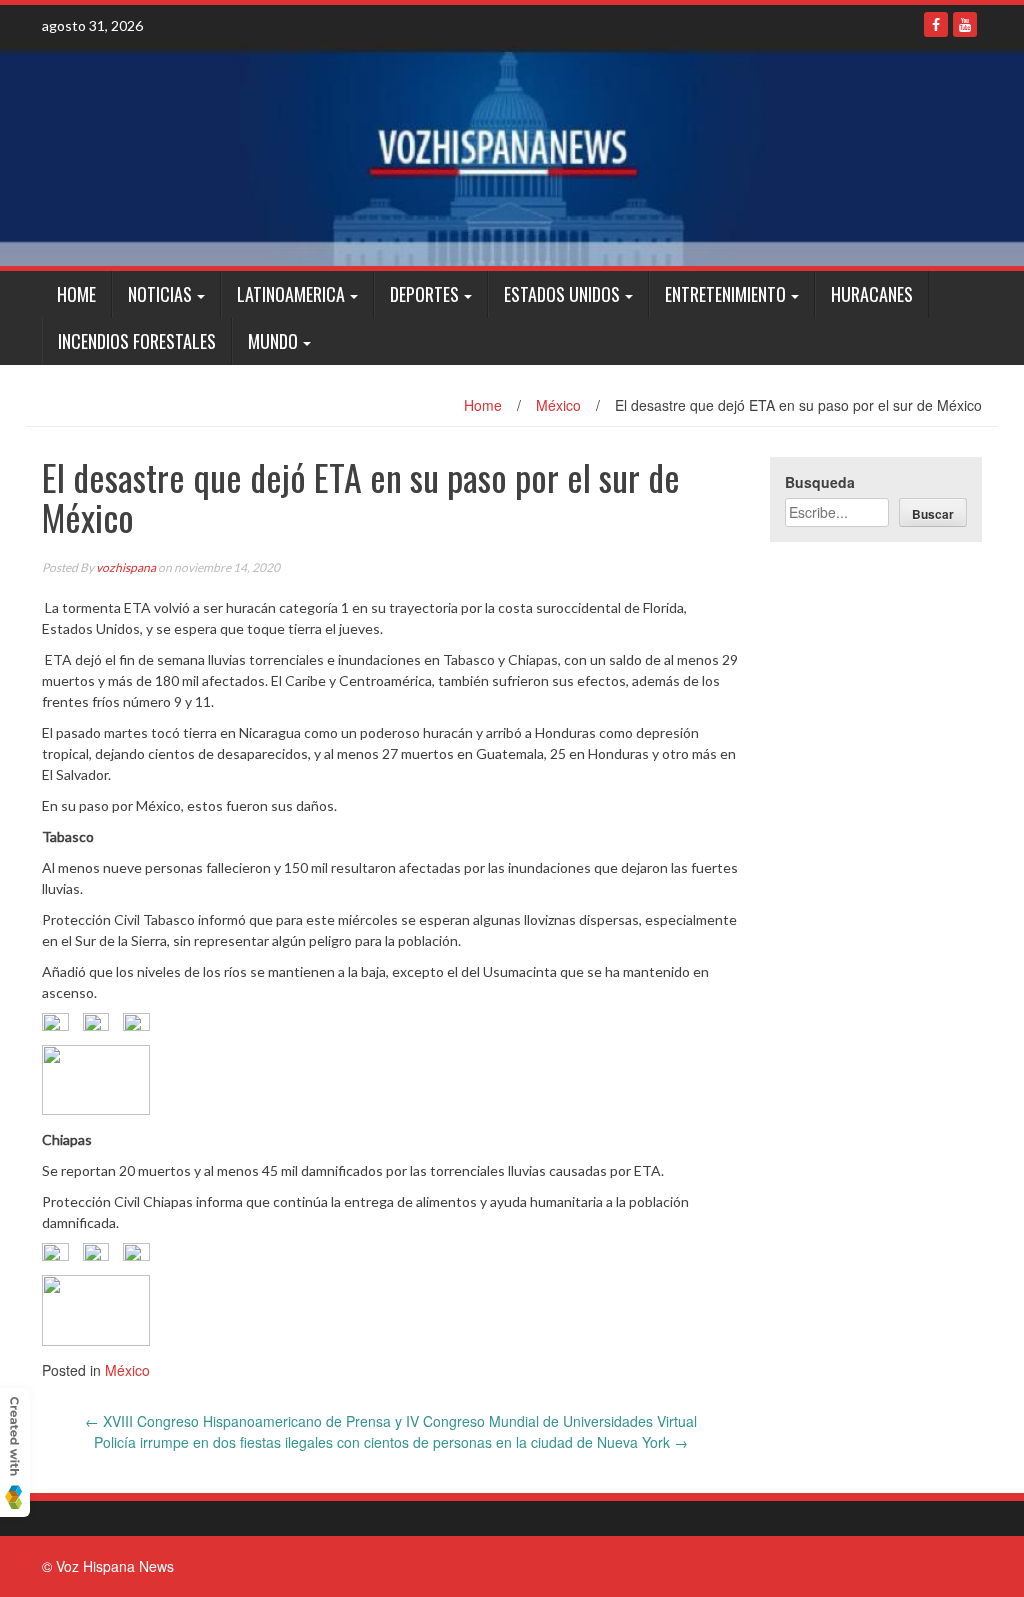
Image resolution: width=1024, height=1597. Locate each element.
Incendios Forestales (137, 341)
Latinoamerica (291, 294)
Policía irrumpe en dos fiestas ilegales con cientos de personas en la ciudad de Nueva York (391, 1442)
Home (76, 294)
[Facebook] (936, 24)
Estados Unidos (562, 294)
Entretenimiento (725, 294)
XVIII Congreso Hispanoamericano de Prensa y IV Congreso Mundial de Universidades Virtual (391, 1421)
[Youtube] (965, 24)
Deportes (424, 294)
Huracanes (872, 294)
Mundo (273, 341)
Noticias (160, 294)
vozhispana (126, 567)
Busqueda (820, 482)
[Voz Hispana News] (512, 156)
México (558, 405)
